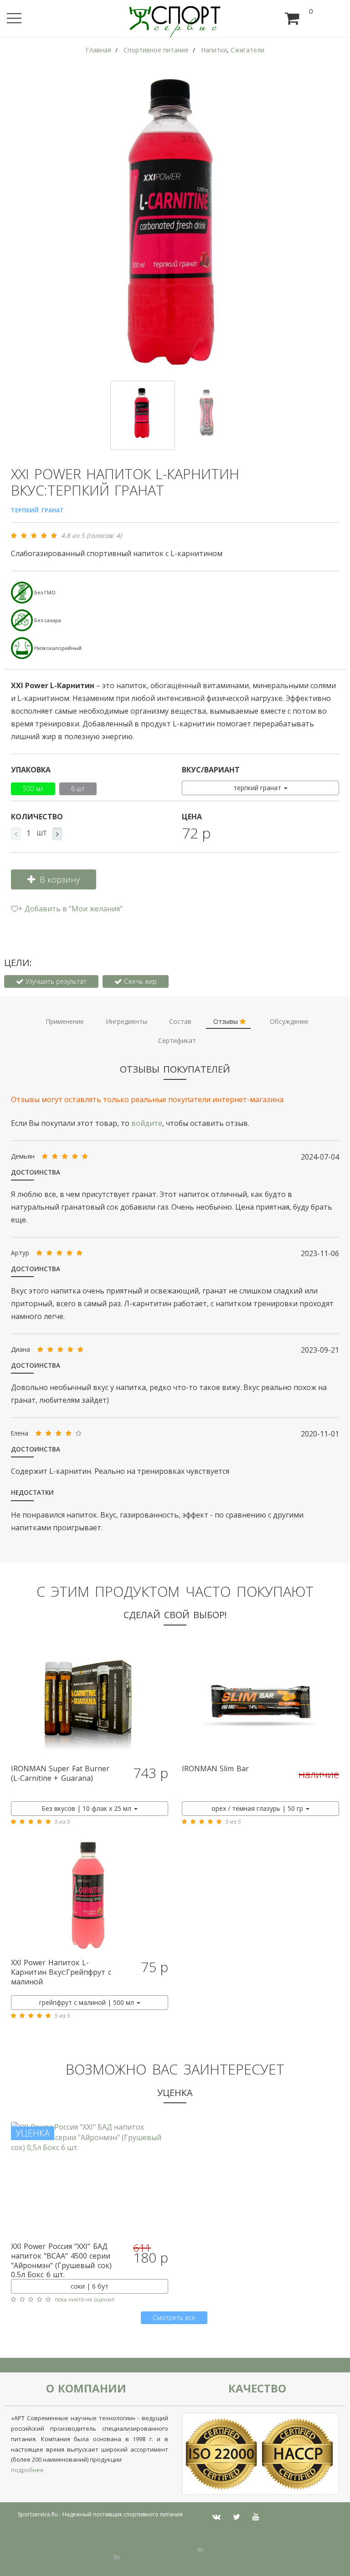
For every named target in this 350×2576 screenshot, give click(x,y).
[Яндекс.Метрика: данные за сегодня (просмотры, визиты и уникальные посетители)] (217, 2554)
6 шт (78, 789)
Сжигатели (247, 50)
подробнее (27, 2470)
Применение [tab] (65, 1021)
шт (42, 833)
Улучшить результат (55, 981)
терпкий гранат (258, 788)
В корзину (60, 879)
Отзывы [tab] (226, 1021)
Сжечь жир (139, 981)
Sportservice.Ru (38, 2514)
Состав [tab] (180, 1021)
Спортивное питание (156, 50)
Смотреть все (174, 2318)
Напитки (214, 50)
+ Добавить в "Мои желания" (70, 909)
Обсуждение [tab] (289, 1021)
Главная (98, 50)
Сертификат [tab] (177, 1040)
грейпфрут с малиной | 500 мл (87, 2002)
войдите (147, 1123)
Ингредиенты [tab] (126, 1021)
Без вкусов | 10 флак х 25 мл (87, 1808)
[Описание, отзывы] (90, 1701)
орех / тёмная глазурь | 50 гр (258, 1808)
